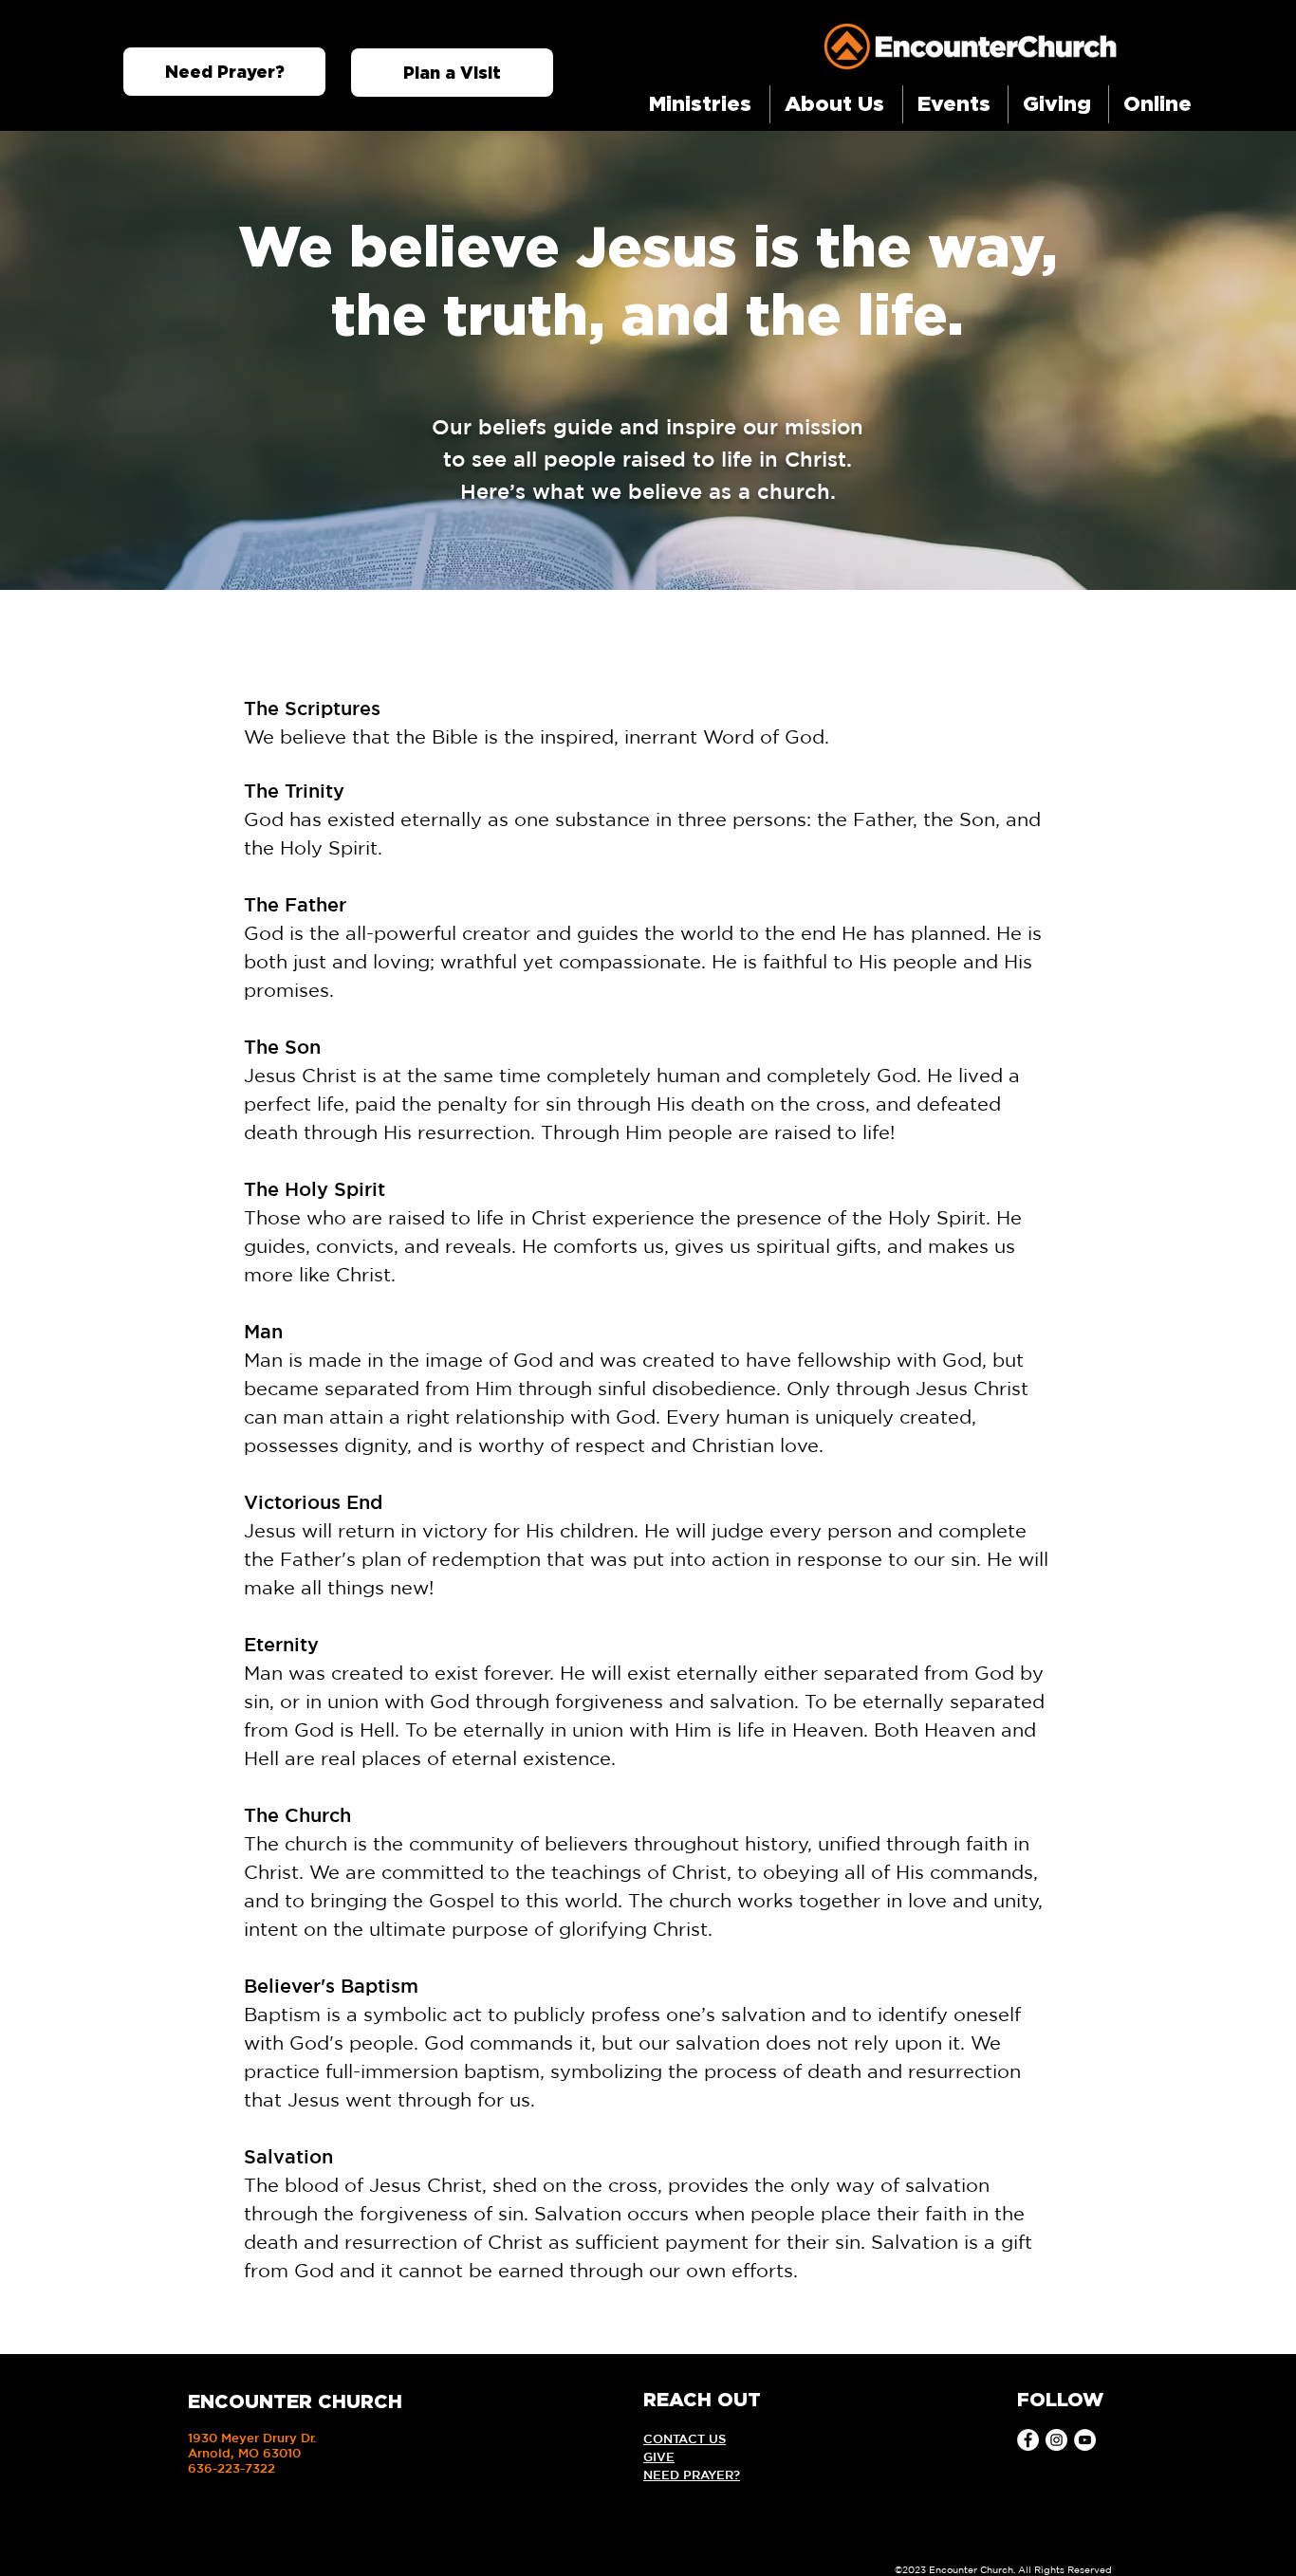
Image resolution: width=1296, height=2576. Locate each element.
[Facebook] (1028, 2440)
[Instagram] (1056, 2440)
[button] (702, 104)
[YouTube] (1085, 2440)
